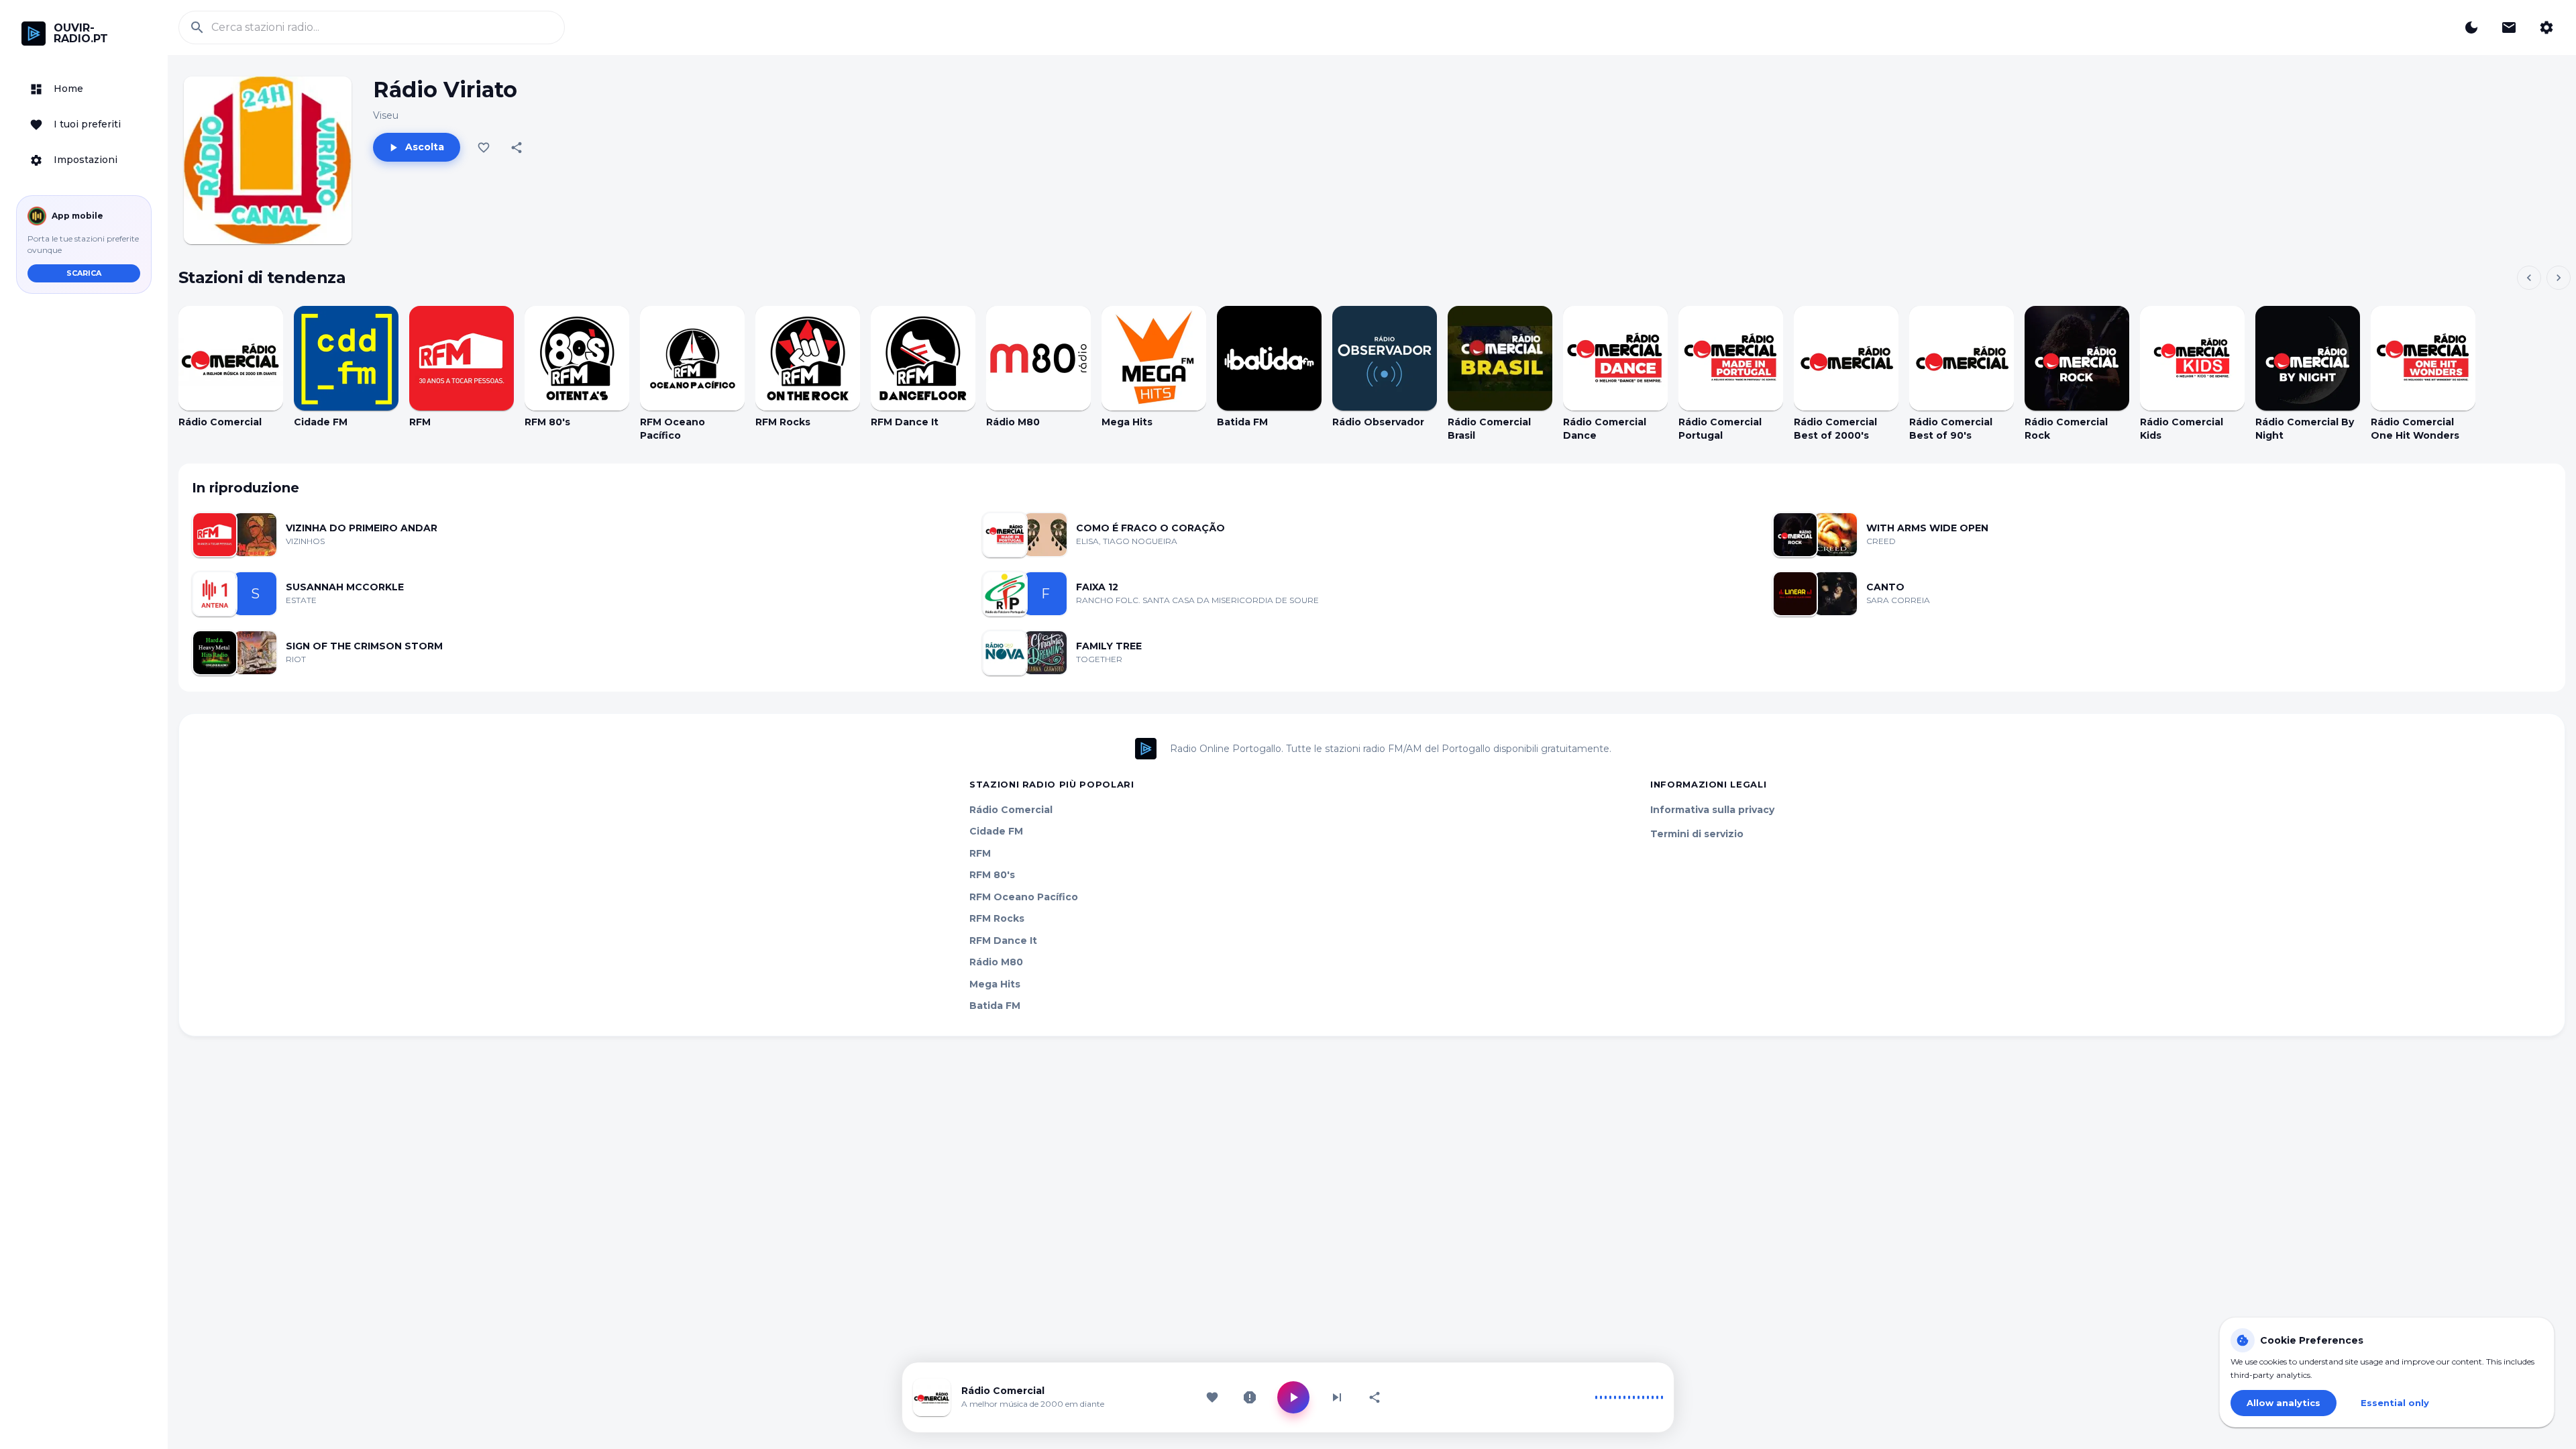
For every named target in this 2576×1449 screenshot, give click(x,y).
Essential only (2395, 1403)
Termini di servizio (1697, 834)
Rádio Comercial (1011, 810)
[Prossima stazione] (1337, 1397)
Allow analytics (2284, 1403)
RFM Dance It (1003, 941)
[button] (84, 89)
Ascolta (425, 147)
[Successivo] (2559, 278)
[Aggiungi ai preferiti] (484, 148)
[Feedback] (2509, 28)
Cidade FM (996, 831)
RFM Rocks (997, 918)
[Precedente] (2529, 278)
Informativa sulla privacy (1712, 810)
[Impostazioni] (2546, 28)
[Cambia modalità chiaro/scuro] (2471, 28)
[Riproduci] (231, 358)
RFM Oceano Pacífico (1024, 897)
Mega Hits (995, 984)
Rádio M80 (996, 962)
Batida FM (995, 1006)
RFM (980, 853)
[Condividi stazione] (1375, 1397)
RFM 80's (992, 875)
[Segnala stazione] (1250, 1397)
